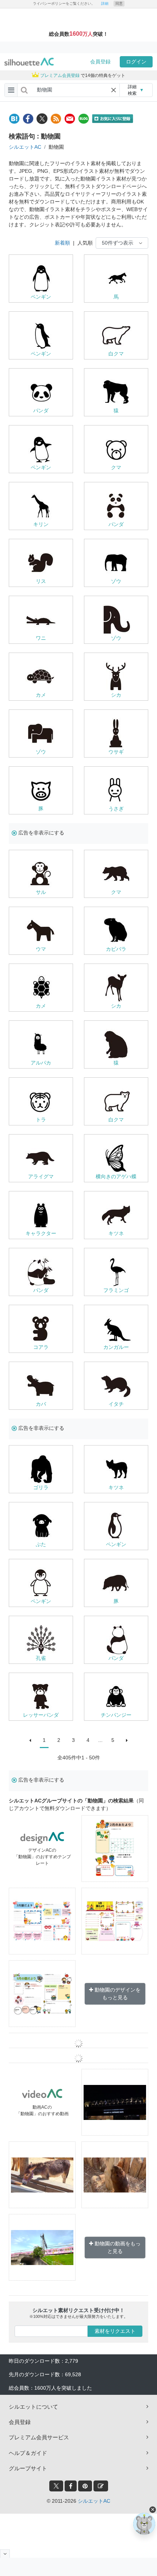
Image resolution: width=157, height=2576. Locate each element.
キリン (41, 524)
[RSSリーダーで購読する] (56, 119)
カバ (41, 1404)
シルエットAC (25, 147)
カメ (41, 695)
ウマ (41, 949)
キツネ (116, 1233)
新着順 (62, 243)
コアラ (41, 1347)
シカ (116, 695)
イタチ (116, 1404)
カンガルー (116, 1347)
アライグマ (41, 1176)
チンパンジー (116, 1715)
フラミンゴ (116, 1290)
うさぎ (116, 809)
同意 (119, 3)
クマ (116, 467)
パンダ (41, 410)
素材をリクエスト (115, 2331)
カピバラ (116, 949)
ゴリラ (41, 1487)
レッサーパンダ (41, 1715)
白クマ (116, 354)
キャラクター (41, 1233)
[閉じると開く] (5, 2554)
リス (41, 581)
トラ (41, 1120)
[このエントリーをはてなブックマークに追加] (14, 119)
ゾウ (116, 581)
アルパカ (41, 1063)
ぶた (41, 1544)
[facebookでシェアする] (28, 119)
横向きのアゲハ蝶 (116, 1176)
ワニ (41, 638)
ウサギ (116, 752)
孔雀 (41, 1658)
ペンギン (41, 297)
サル (41, 892)
